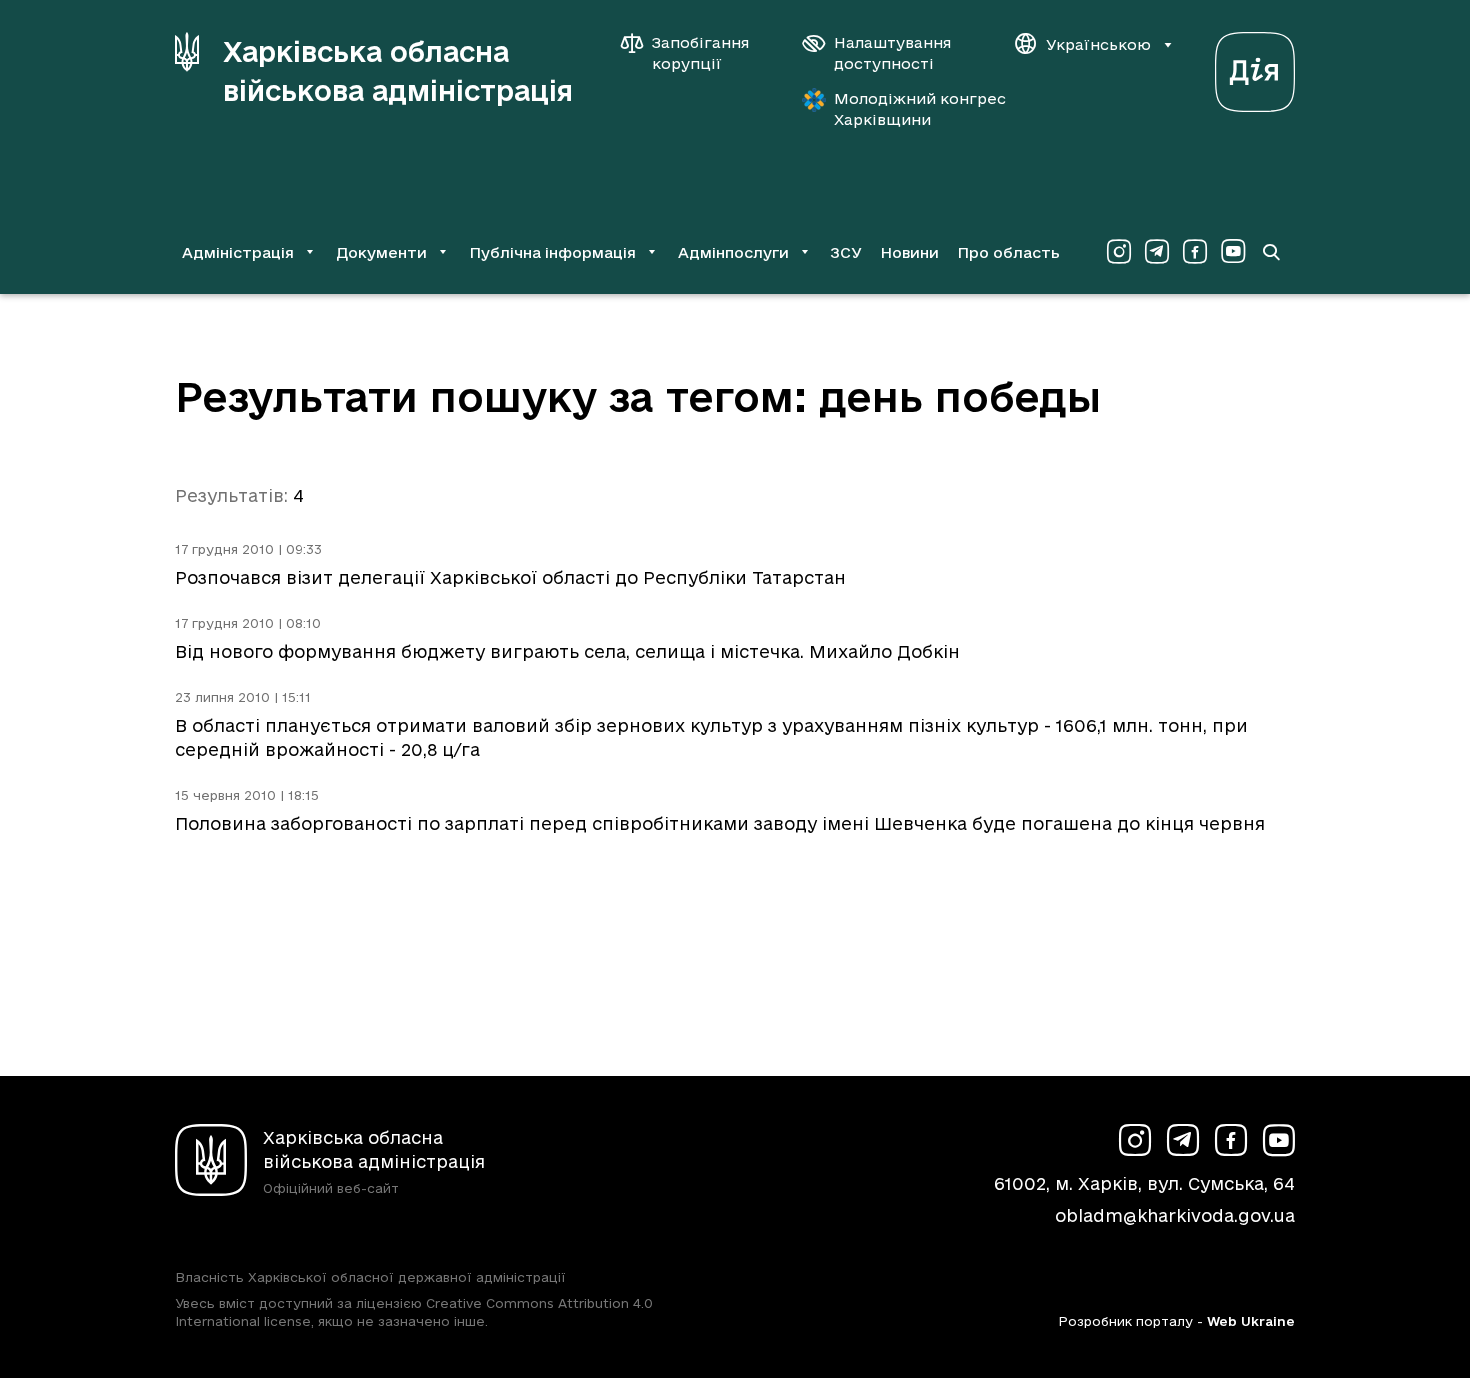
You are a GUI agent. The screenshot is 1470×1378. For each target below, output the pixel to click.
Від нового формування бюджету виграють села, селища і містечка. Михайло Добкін (567, 651)
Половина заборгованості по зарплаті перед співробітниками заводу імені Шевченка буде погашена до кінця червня (720, 823)
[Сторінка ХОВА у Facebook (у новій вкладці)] (1195, 252)
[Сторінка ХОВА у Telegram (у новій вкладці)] (1157, 252)
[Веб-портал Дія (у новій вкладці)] (1255, 66)
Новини (909, 252)
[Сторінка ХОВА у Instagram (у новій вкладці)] (1119, 252)
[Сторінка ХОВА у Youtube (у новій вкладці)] (1233, 252)
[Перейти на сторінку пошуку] (1271, 252)
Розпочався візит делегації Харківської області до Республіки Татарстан (510, 577)
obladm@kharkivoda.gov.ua (1175, 1215)
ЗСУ (846, 252)
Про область (1008, 252)
